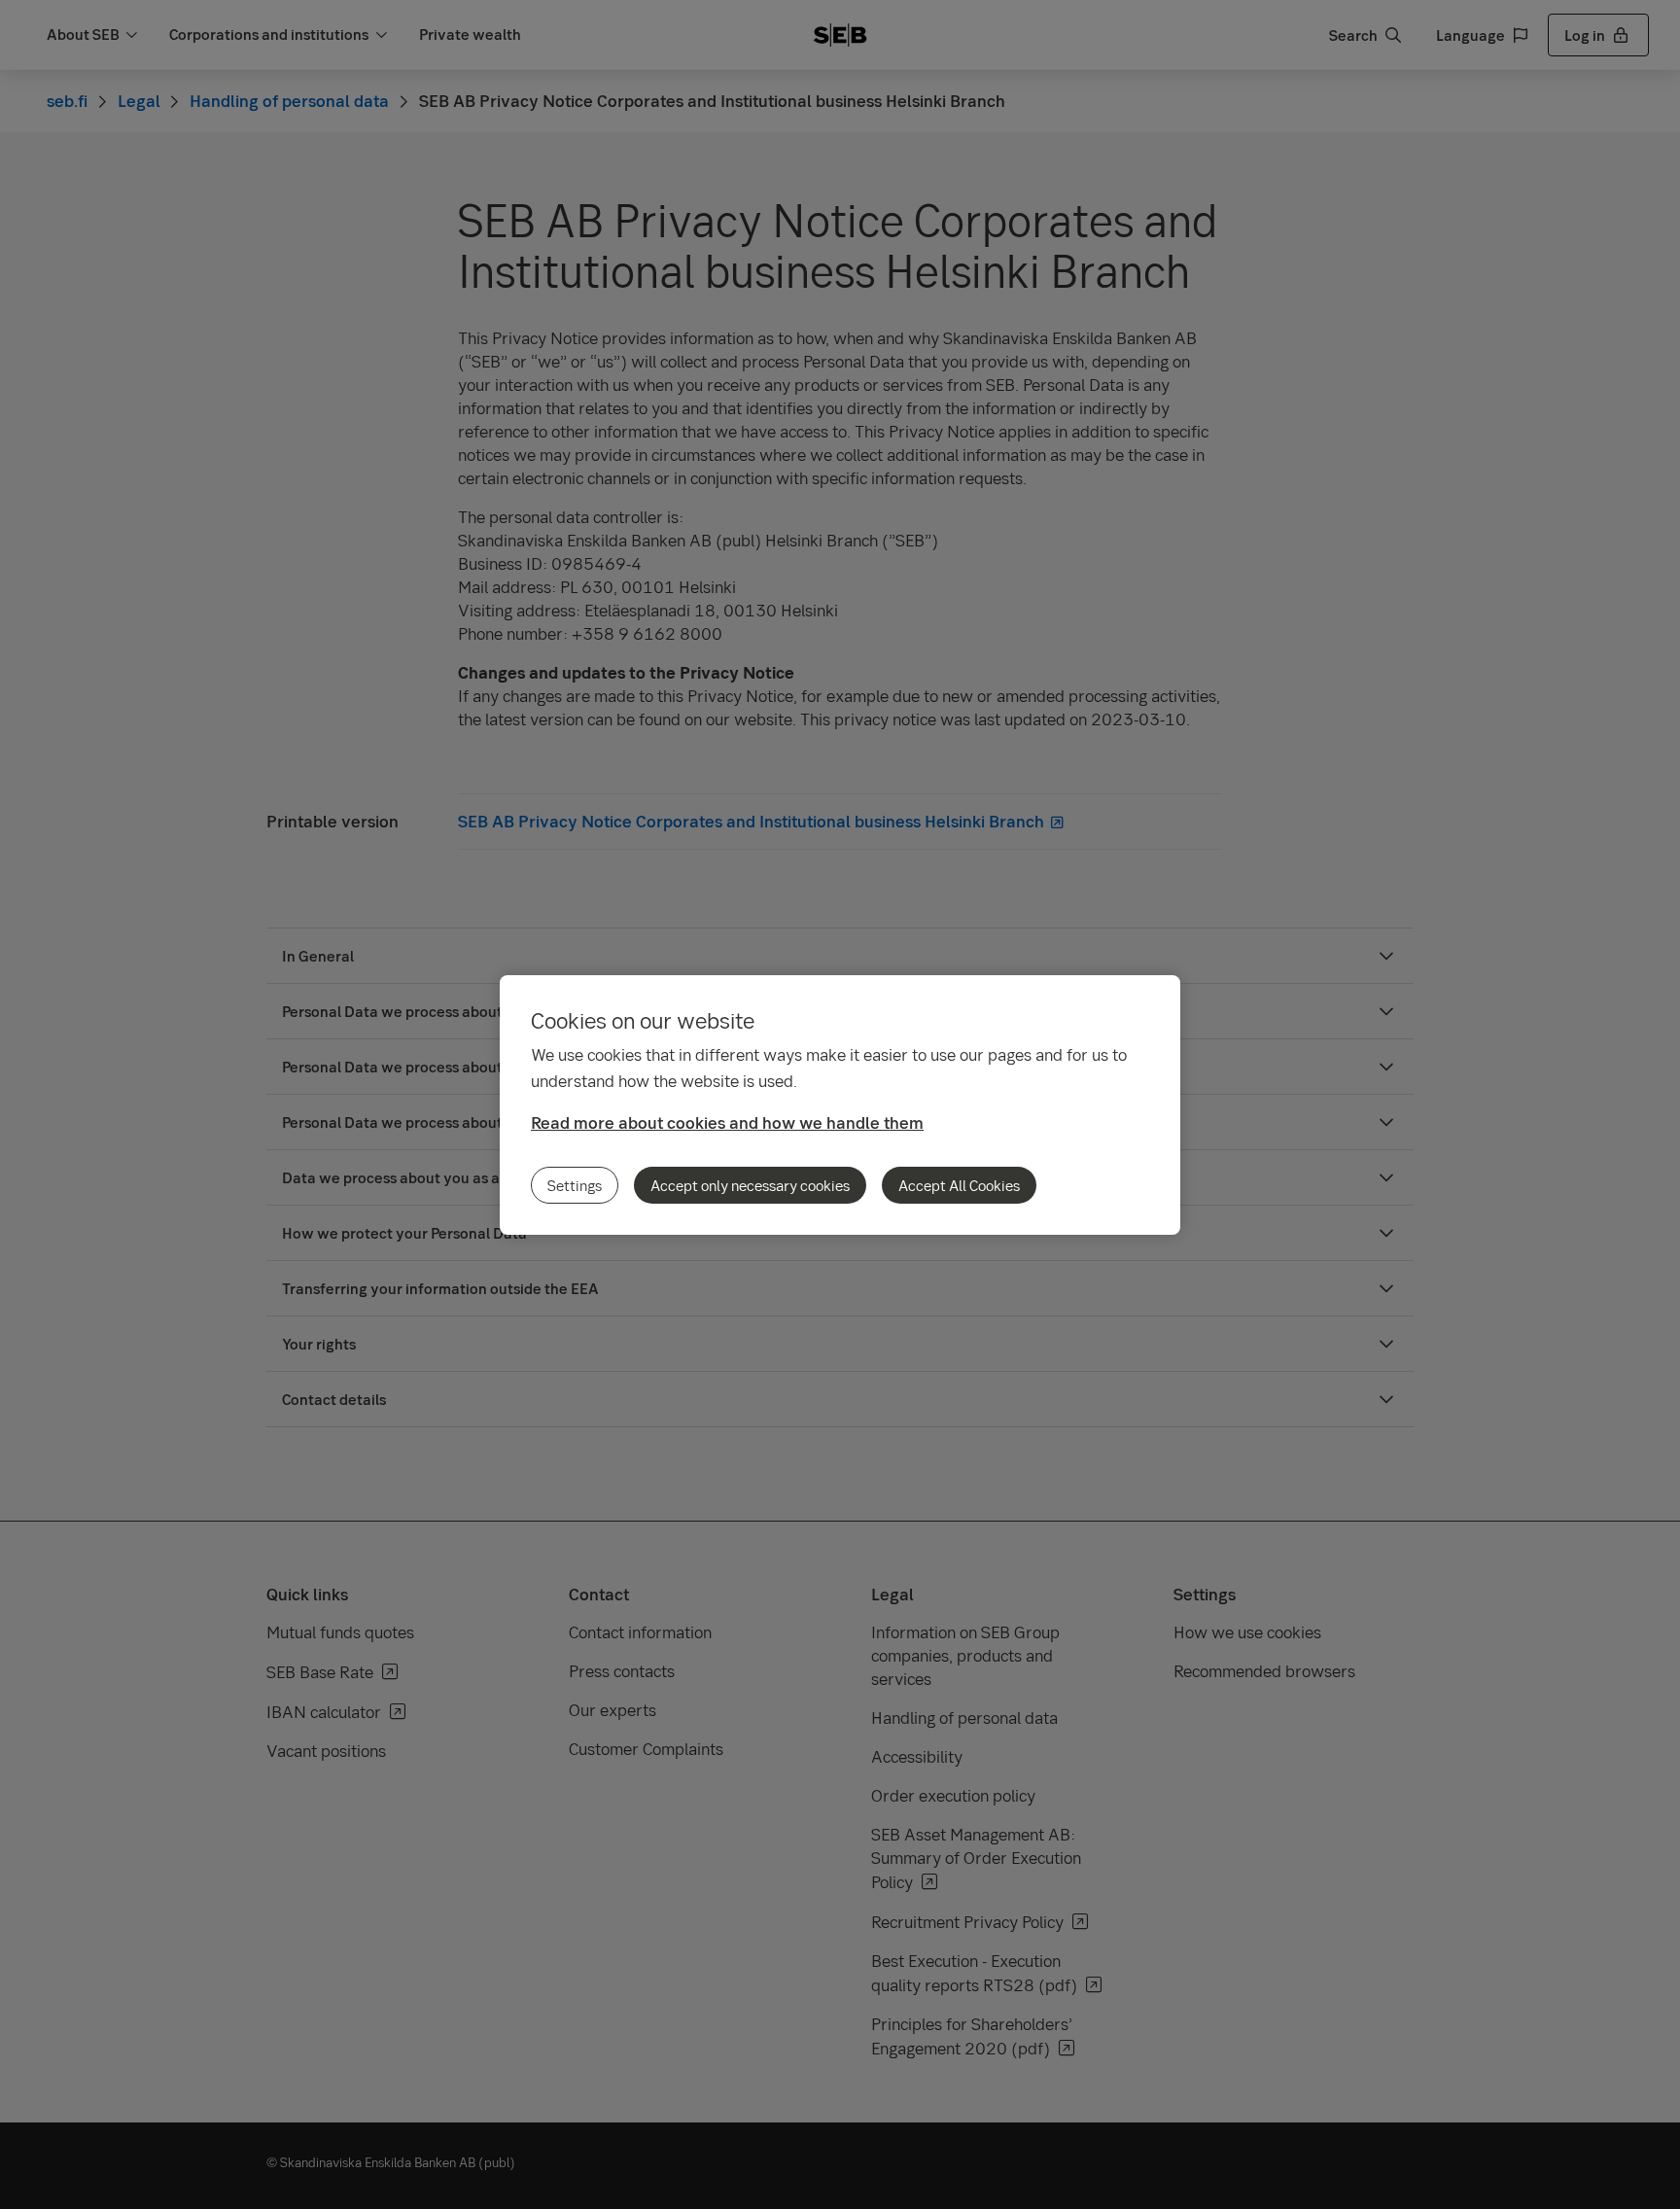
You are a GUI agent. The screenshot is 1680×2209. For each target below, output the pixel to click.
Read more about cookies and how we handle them (727, 1122)
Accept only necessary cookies (750, 1185)
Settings (575, 1185)
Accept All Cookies (959, 1185)
